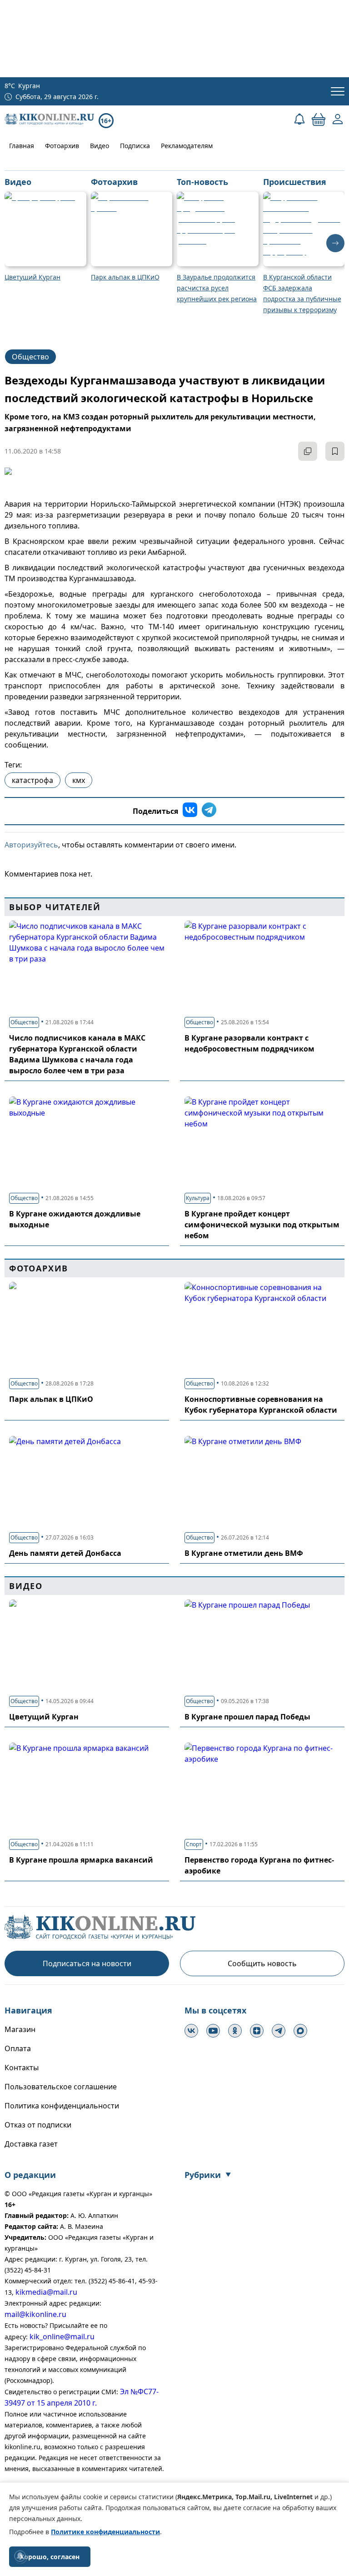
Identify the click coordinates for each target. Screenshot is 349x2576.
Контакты (22, 2068)
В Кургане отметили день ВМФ (244, 1553)
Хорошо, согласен (50, 2557)
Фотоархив (62, 146)
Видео (100, 146)
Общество (30, 357)
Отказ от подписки (38, 2125)
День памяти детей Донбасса (65, 1553)
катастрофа (32, 780)
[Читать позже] (335, 451)
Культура (198, 1198)
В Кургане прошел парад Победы (247, 1717)
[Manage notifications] (20, 2556)
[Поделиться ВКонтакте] (190, 811)
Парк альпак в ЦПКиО (51, 1399)
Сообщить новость (262, 1963)
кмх (79, 780)
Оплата (18, 2048)
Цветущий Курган (44, 1717)
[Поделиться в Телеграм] (209, 811)
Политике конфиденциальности (105, 2532)
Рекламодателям (187, 146)
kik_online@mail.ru (62, 2337)
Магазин (20, 2029)
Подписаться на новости (87, 1963)
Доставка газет (31, 2144)
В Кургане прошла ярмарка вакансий (81, 1860)
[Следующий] (335, 243)
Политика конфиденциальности (62, 2106)
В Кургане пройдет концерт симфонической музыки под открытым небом (262, 1225)
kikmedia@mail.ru (46, 2292)
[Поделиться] (308, 451)
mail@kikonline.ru (35, 2314)
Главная (22, 146)
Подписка (135, 146)
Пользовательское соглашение (61, 2087)
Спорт (194, 1844)
